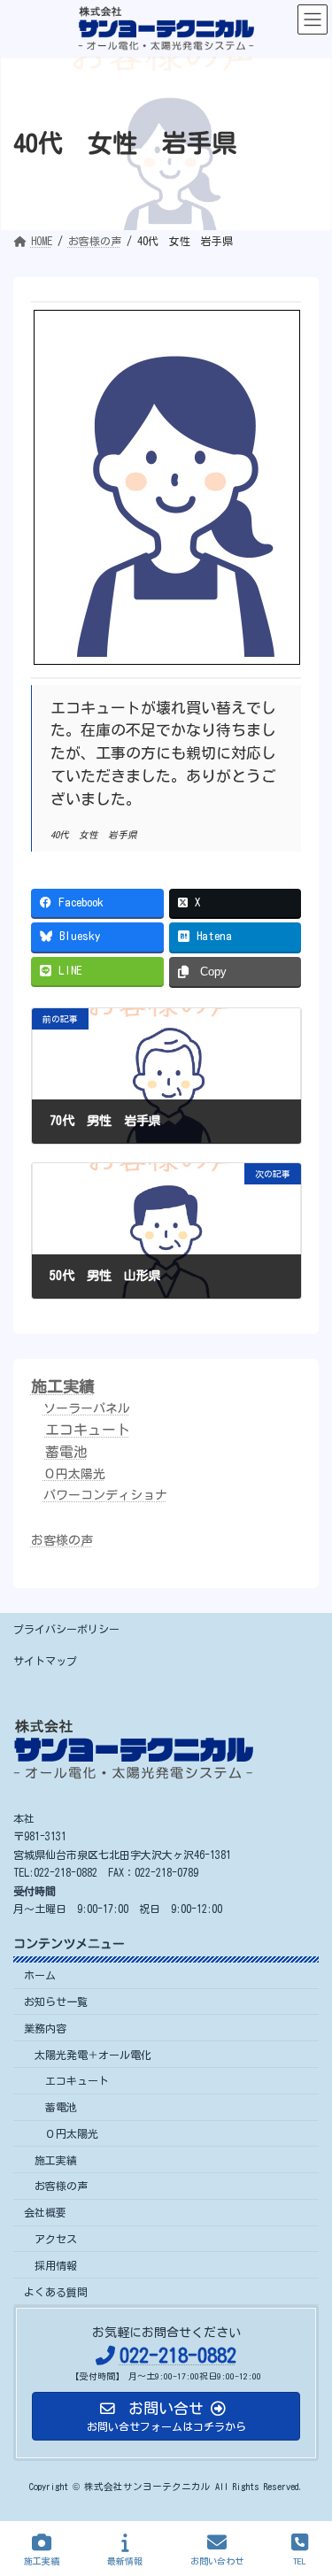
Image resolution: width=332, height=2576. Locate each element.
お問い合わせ (217, 2561)
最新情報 (125, 2561)
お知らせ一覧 (56, 2001)
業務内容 (45, 2028)
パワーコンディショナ (105, 1495)
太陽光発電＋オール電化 (93, 2055)
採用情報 (56, 2265)
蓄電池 (66, 1452)
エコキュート (88, 1430)
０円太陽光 (74, 1474)
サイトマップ (45, 1661)
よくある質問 (56, 2292)
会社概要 (45, 2212)
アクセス (56, 2239)
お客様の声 (62, 1541)
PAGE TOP (301, 2491)
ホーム (40, 1975)
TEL (300, 2561)
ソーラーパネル (87, 1409)
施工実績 (63, 1386)
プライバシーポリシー (66, 1629)
